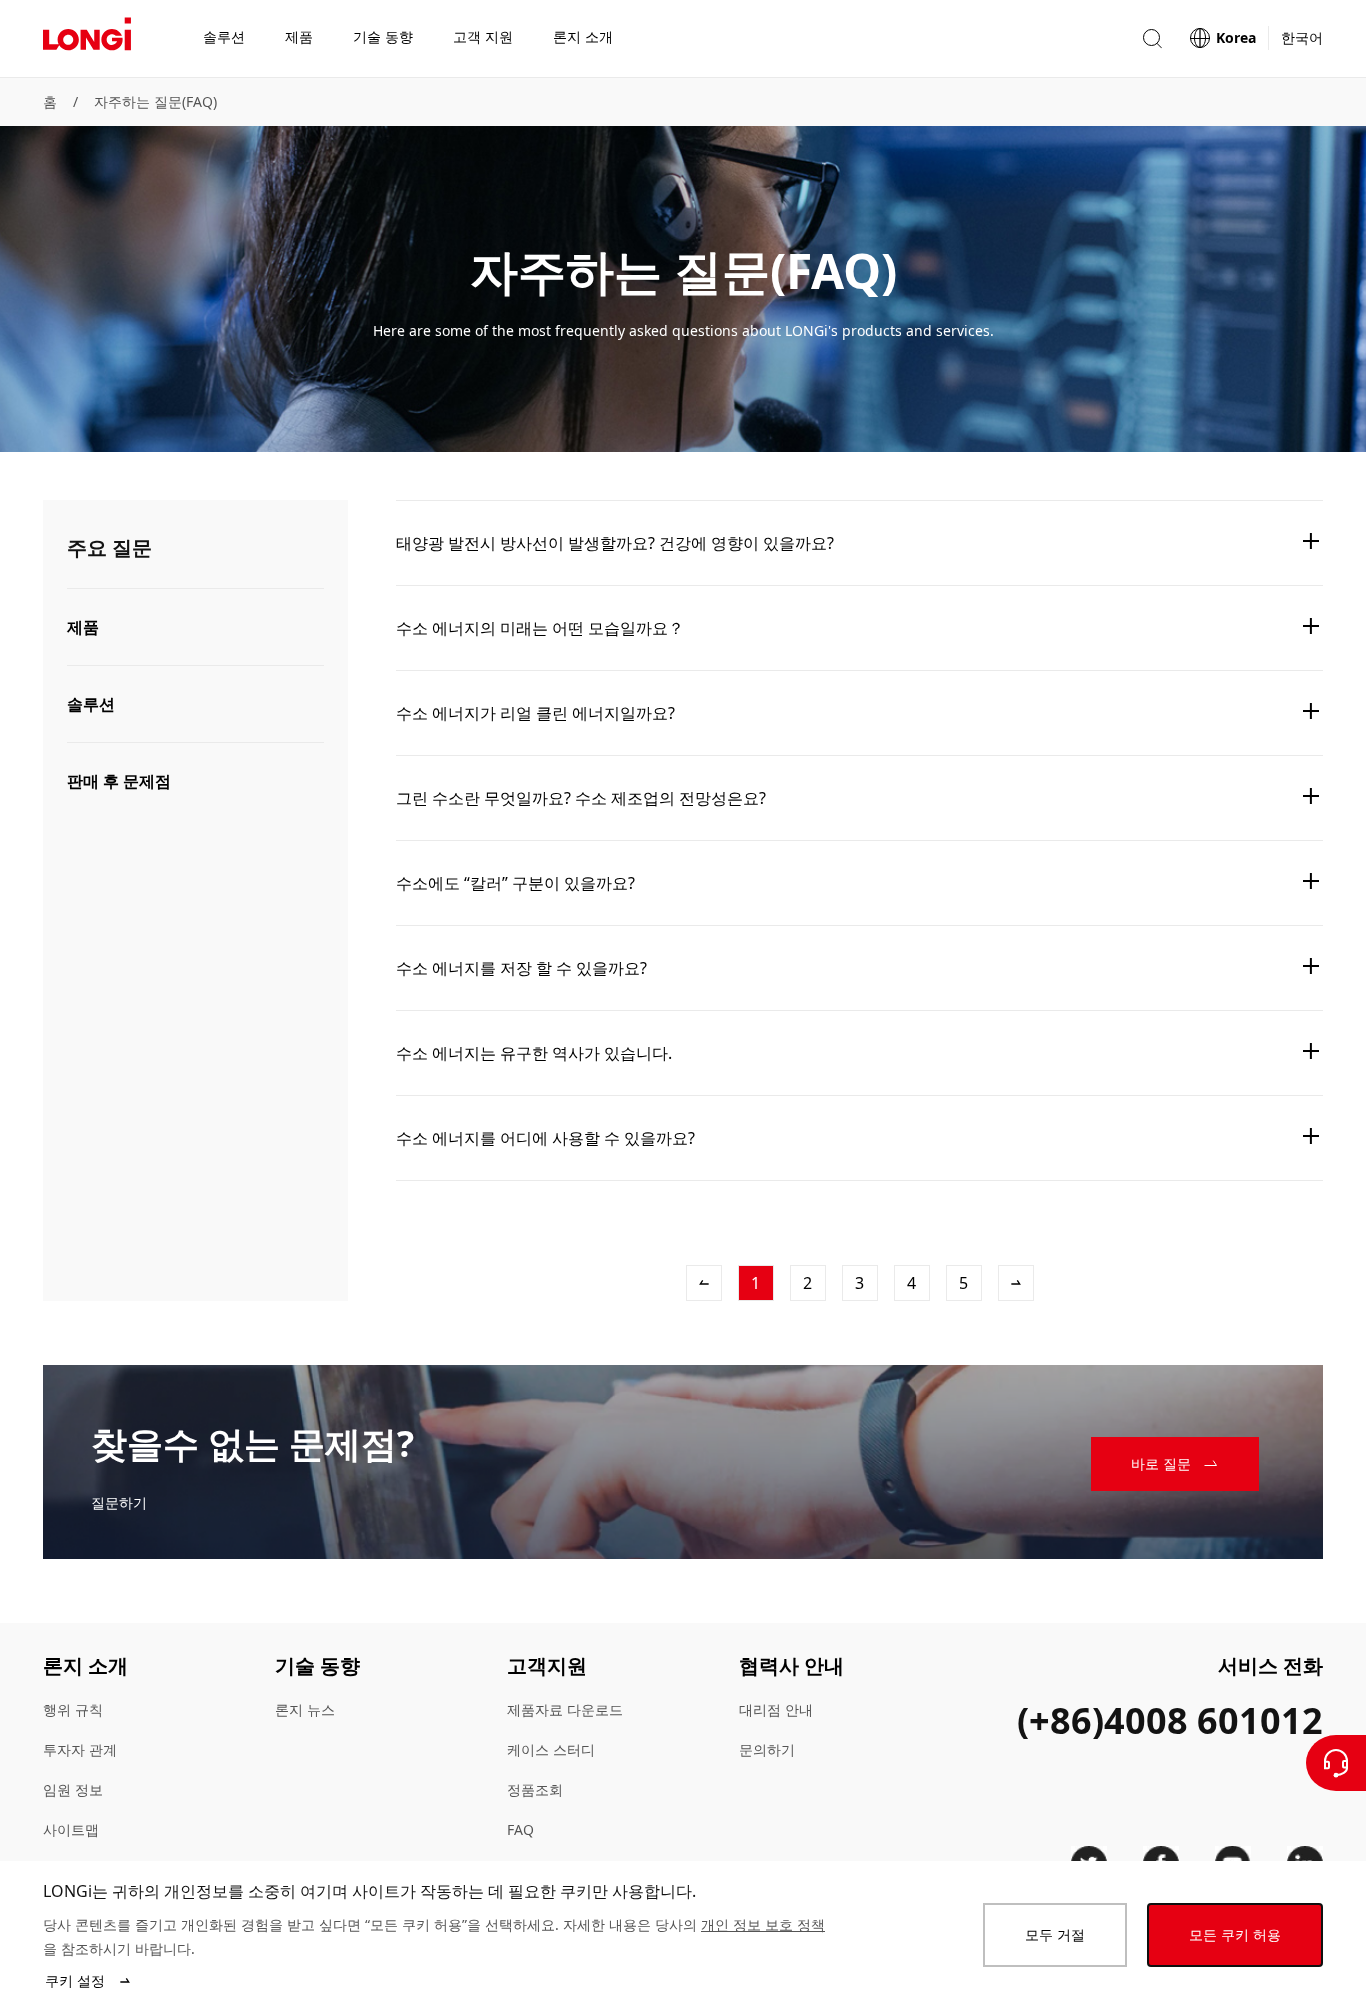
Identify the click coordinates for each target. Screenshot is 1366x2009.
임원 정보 (73, 1789)
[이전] (704, 1283)
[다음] (1016, 1283)
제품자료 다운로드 (565, 1709)
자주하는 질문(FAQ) (155, 101)
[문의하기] (1336, 1763)
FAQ (520, 1829)
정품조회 (535, 1789)
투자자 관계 (80, 1749)
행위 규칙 (73, 1709)
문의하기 (767, 1749)
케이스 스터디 (551, 1749)
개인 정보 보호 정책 (763, 1924)
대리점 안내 (776, 1709)
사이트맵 (71, 1829)
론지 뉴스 (305, 1709)
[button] (1152, 38)
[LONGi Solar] (87, 39)
